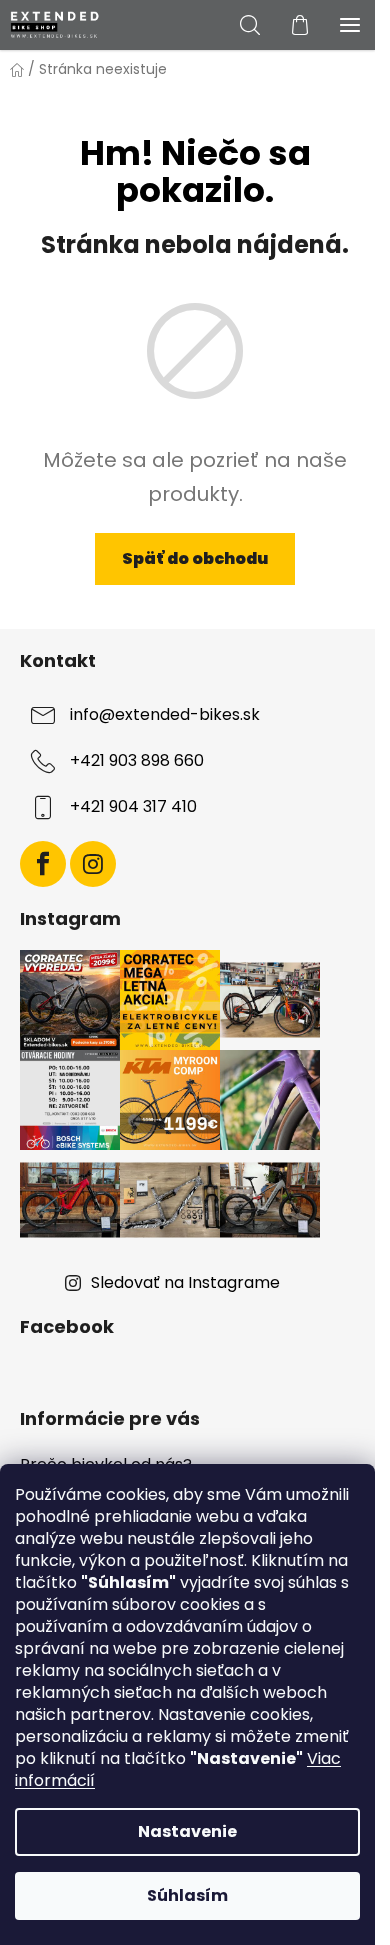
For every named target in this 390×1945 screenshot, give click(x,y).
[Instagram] (93, 864)
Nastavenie (187, 1831)
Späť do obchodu (195, 558)
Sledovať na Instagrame (185, 1282)
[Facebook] (43, 864)
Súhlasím (187, 1895)
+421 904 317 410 (133, 806)
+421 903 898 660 (137, 760)
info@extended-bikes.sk (165, 714)
